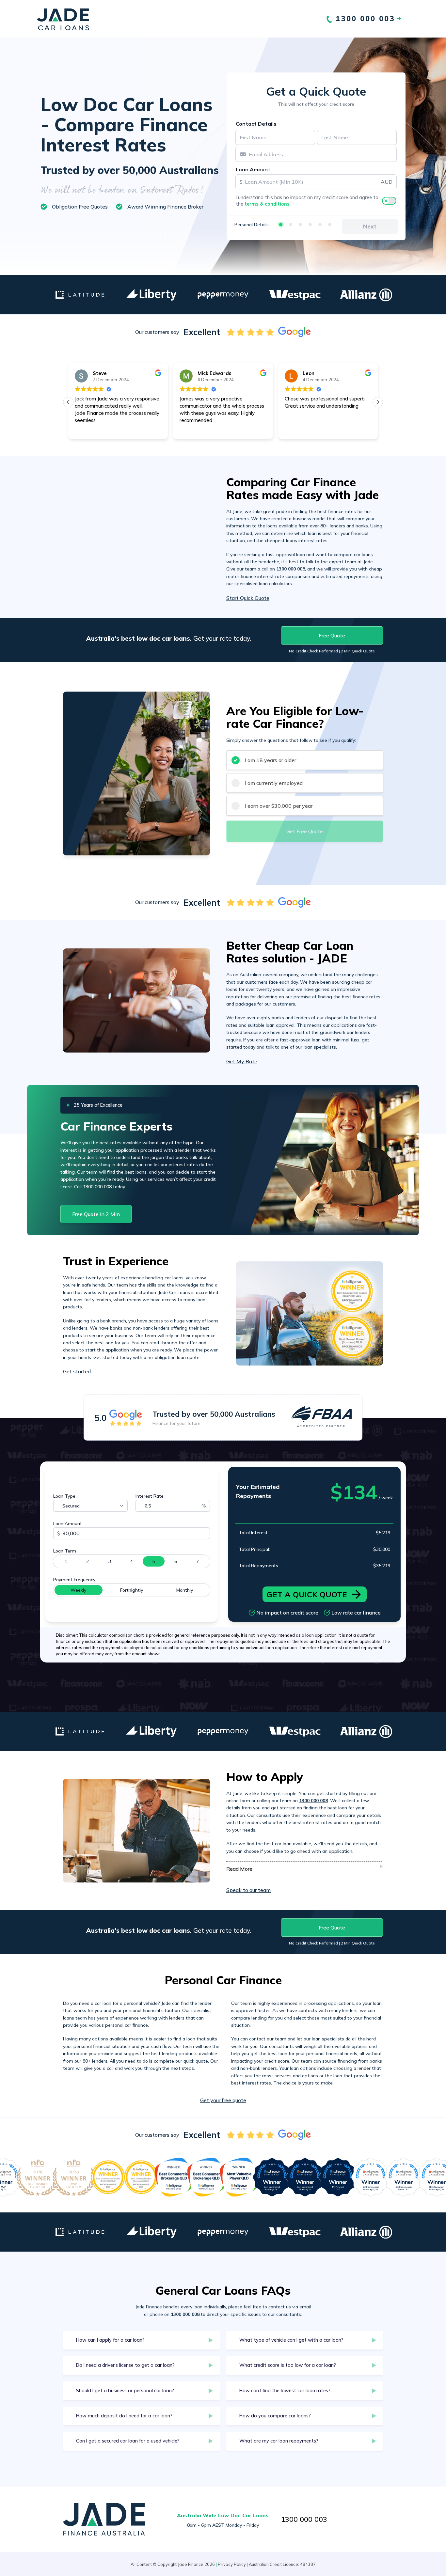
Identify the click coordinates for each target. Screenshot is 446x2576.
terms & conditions (267, 204)
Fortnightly (132, 1590)
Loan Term (65, 1551)
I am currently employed (274, 783)
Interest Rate (150, 1496)
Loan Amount (253, 169)
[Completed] (330, 225)
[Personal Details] (281, 225)
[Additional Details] (320, 225)
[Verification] (291, 225)
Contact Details (256, 124)
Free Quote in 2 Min (96, 1214)
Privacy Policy (232, 2564)
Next (370, 226)
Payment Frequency (74, 1580)
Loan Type (64, 1496)
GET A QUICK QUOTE (307, 1594)
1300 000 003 (304, 2519)
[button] (378, 402)
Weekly (78, 1590)
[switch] (389, 201)
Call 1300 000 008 (93, 1187)
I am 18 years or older (270, 760)
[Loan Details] (300, 225)
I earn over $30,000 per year (279, 806)
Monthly (185, 1590)
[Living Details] (310, 225)
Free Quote (332, 635)
